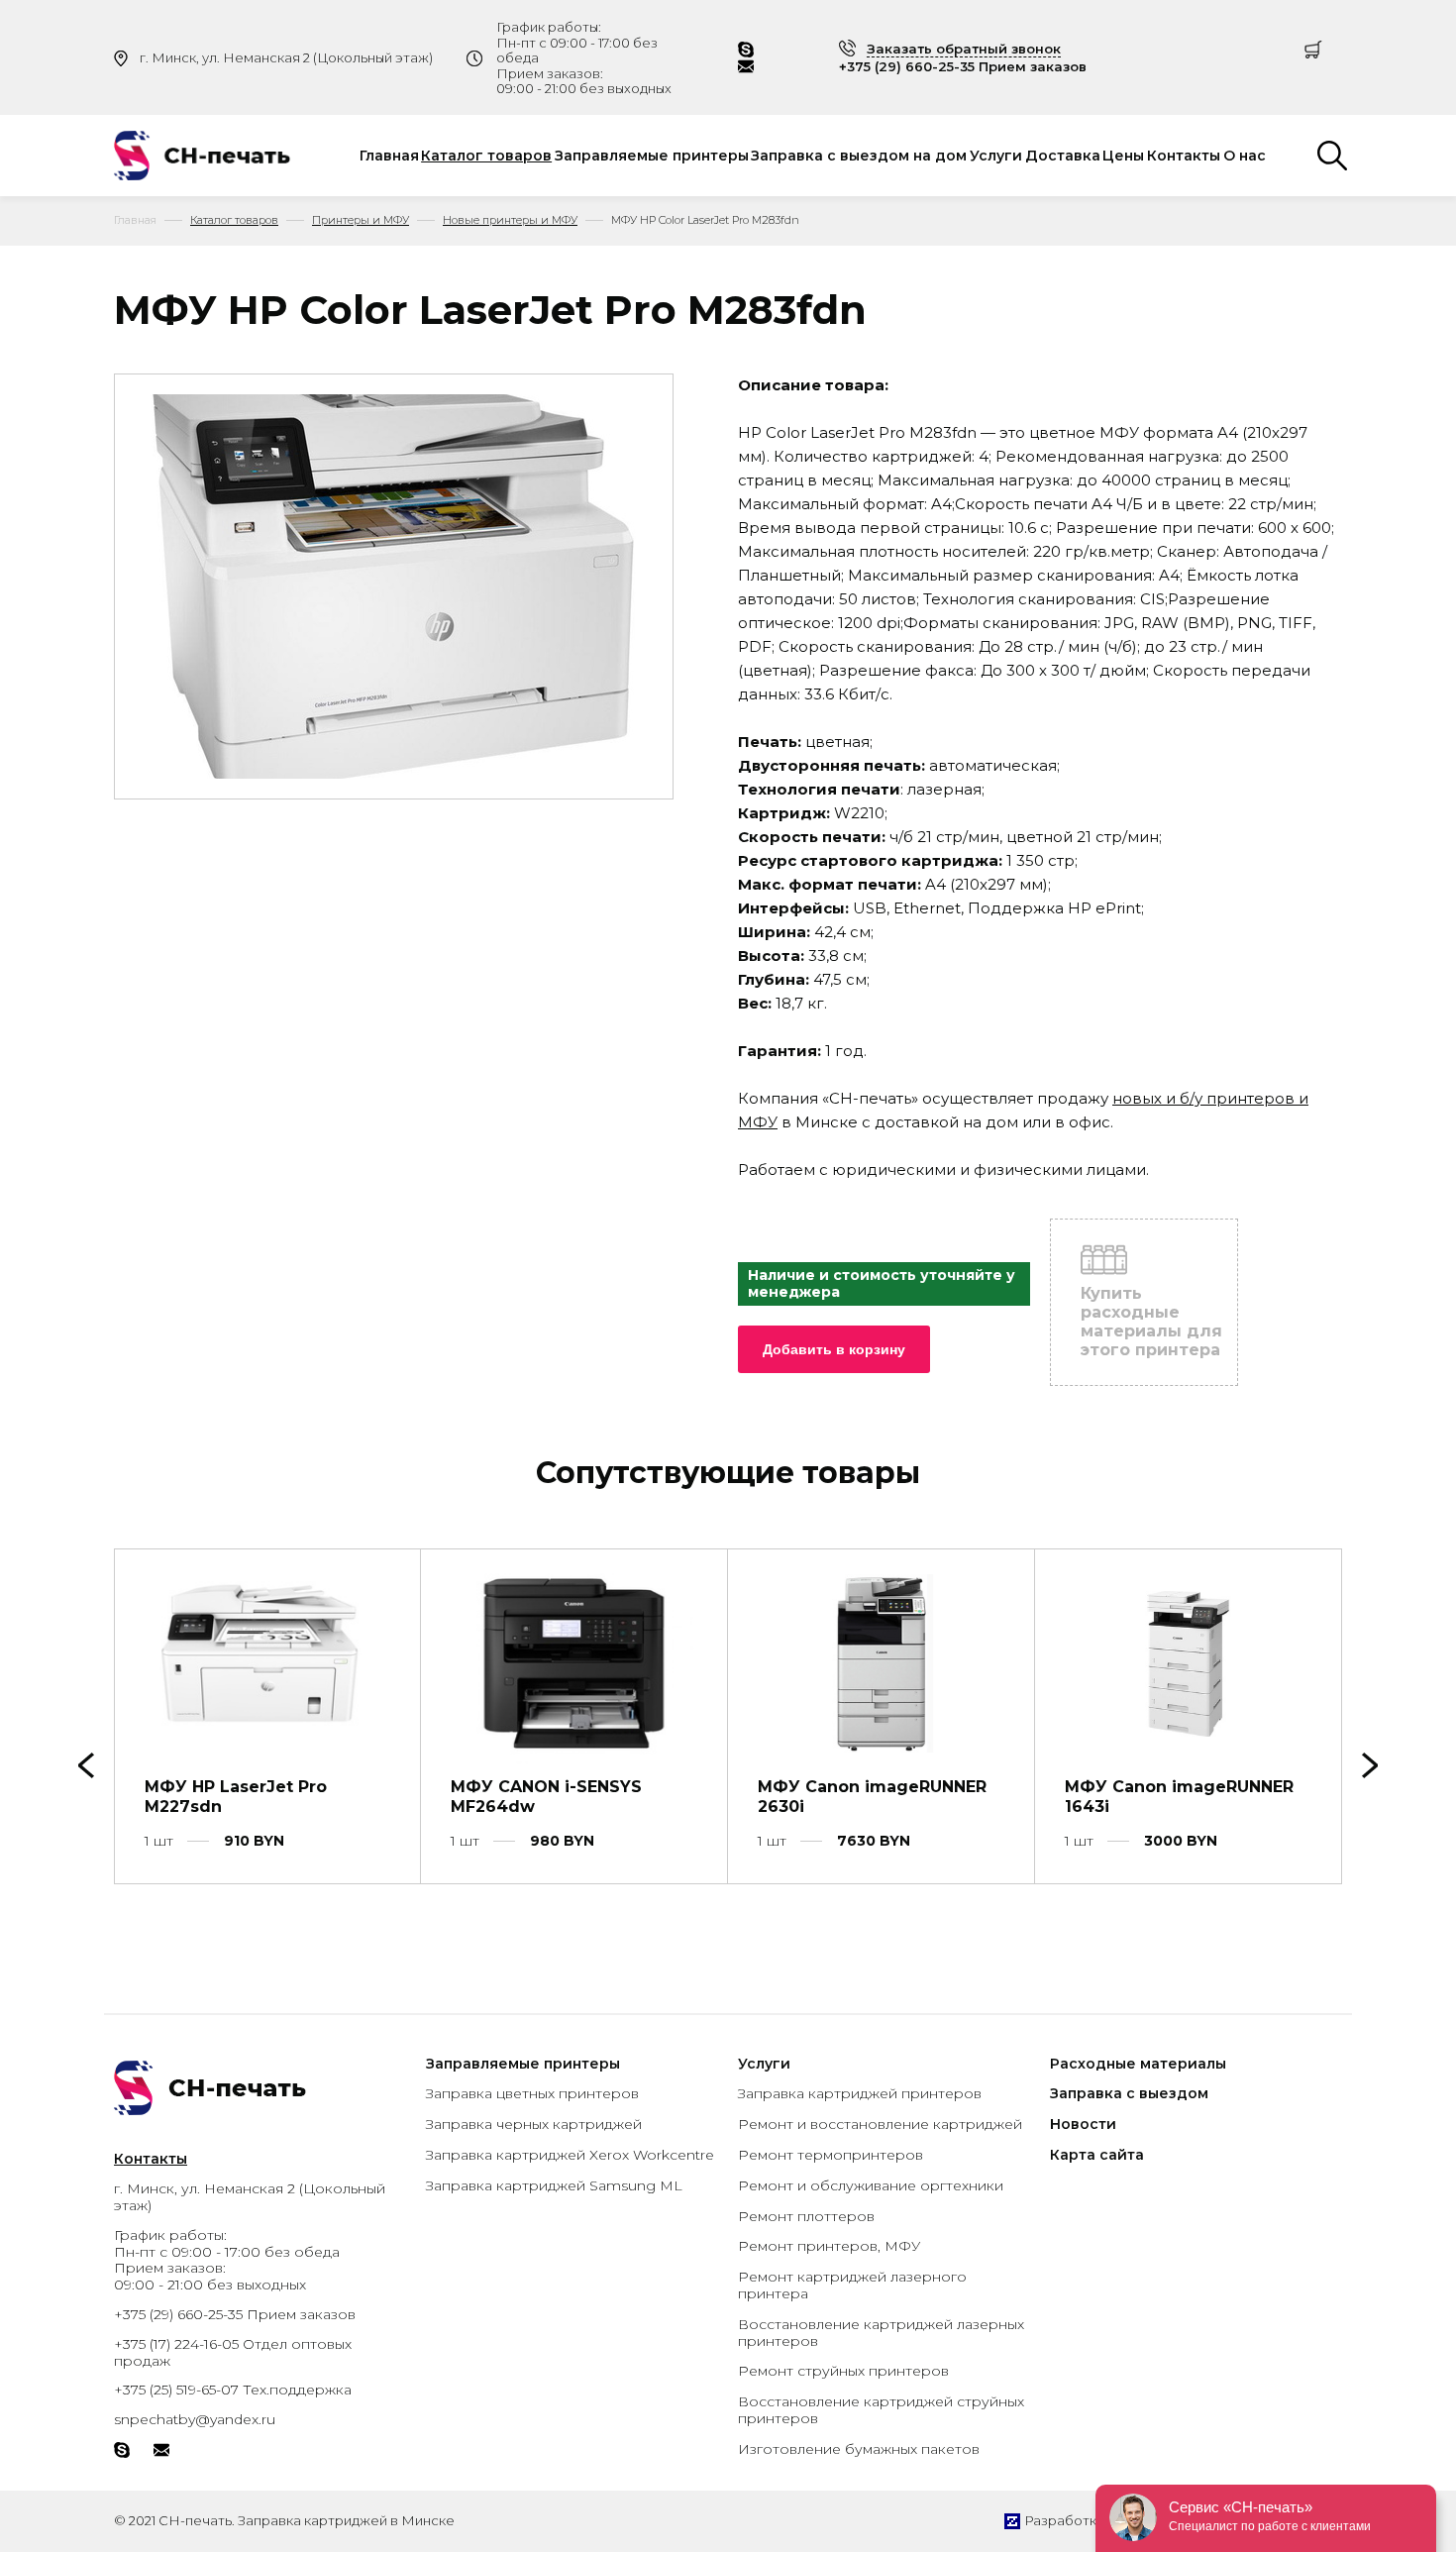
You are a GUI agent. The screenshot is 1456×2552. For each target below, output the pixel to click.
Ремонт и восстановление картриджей (880, 2124)
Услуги (996, 156)
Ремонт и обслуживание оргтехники (871, 2185)
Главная (389, 156)
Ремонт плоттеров (806, 2216)
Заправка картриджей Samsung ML (554, 2185)
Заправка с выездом (1129, 2093)
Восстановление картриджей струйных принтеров (881, 2410)
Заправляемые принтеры (652, 156)
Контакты (1184, 156)
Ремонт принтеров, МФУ (829, 2246)
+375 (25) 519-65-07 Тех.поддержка (233, 2390)
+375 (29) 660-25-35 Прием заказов (963, 66)
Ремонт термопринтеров (831, 2155)
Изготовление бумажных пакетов (859, 2449)
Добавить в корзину (834, 1349)
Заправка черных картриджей (534, 2124)
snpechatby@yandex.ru (195, 2419)
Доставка (1063, 156)
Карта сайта (1097, 2155)
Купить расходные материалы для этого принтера (1151, 1322)
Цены (1123, 156)
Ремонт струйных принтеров (843, 2371)
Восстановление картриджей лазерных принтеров (881, 2333)
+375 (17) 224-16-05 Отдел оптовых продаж (233, 2352)
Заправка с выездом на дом (859, 156)
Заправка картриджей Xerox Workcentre (570, 2155)
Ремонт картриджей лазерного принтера (852, 2285)
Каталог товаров (486, 156)
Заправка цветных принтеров (532, 2093)
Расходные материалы (1138, 2064)
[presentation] (1370, 1765)
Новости (1083, 2124)
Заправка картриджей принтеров (860, 2093)
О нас (1245, 156)
